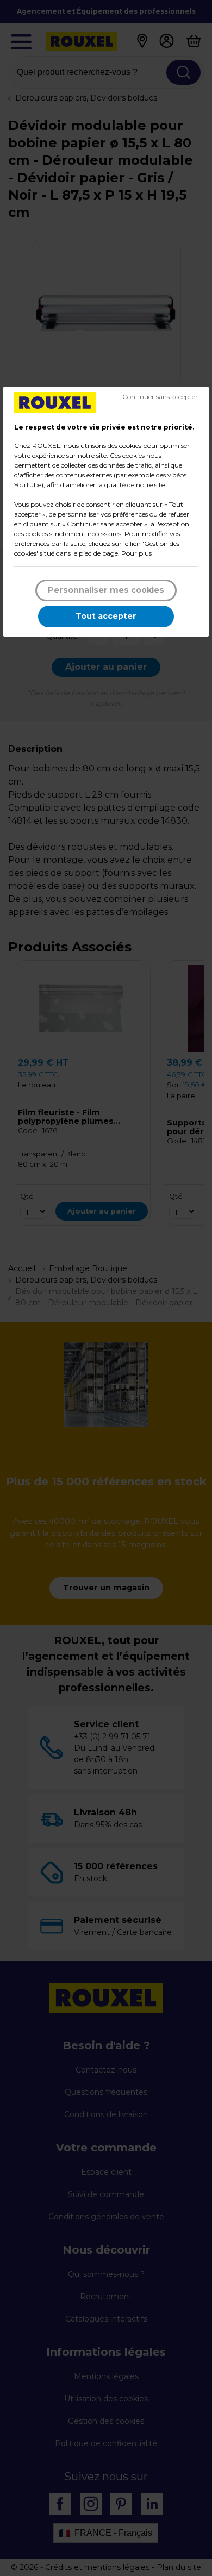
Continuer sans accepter (160, 397)
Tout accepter (106, 616)
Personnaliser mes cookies (106, 590)
